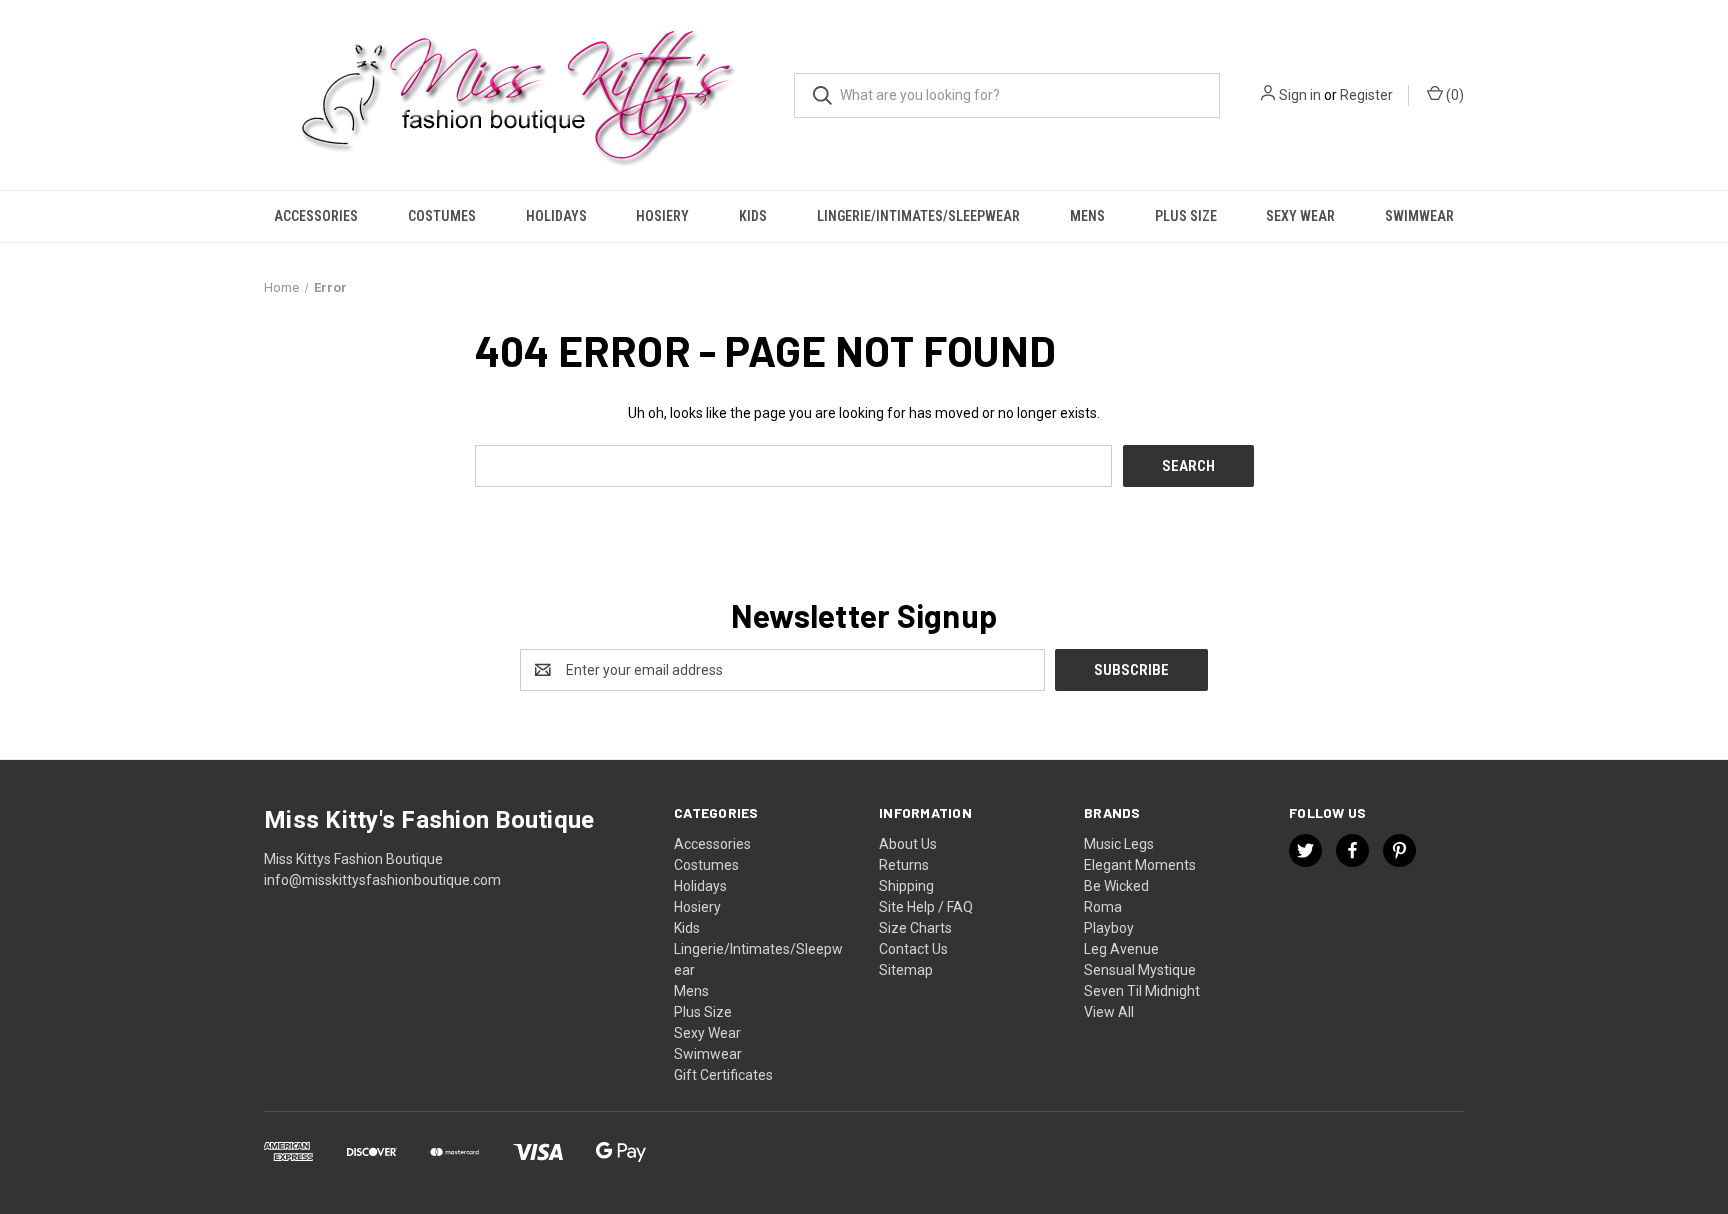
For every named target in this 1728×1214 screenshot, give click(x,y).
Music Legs (1119, 844)
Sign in (1300, 95)
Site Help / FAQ (926, 907)
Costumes (442, 216)
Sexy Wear (1300, 216)
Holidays (556, 216)
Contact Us (913, 949)
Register (1366, 95)
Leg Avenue (1121, 949)
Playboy (1109, 928)
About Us (908, 844)
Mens (1087, 216)
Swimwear (1419, 216)
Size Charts (915, 928)
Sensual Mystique (1140, 970)
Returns (904, 865)
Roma (1103, 907)
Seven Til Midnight (1142, 991)
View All (1109, 1012)
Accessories (316, 216)
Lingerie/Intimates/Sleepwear (918, 216)
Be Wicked (1116, 886)
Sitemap (906, 970)
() (1453, 95)
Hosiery (662, 216)
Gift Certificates (723, 1075)
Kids (753, 216)
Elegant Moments (1140, 865)
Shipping (906, 886)
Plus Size (1186, 216)
